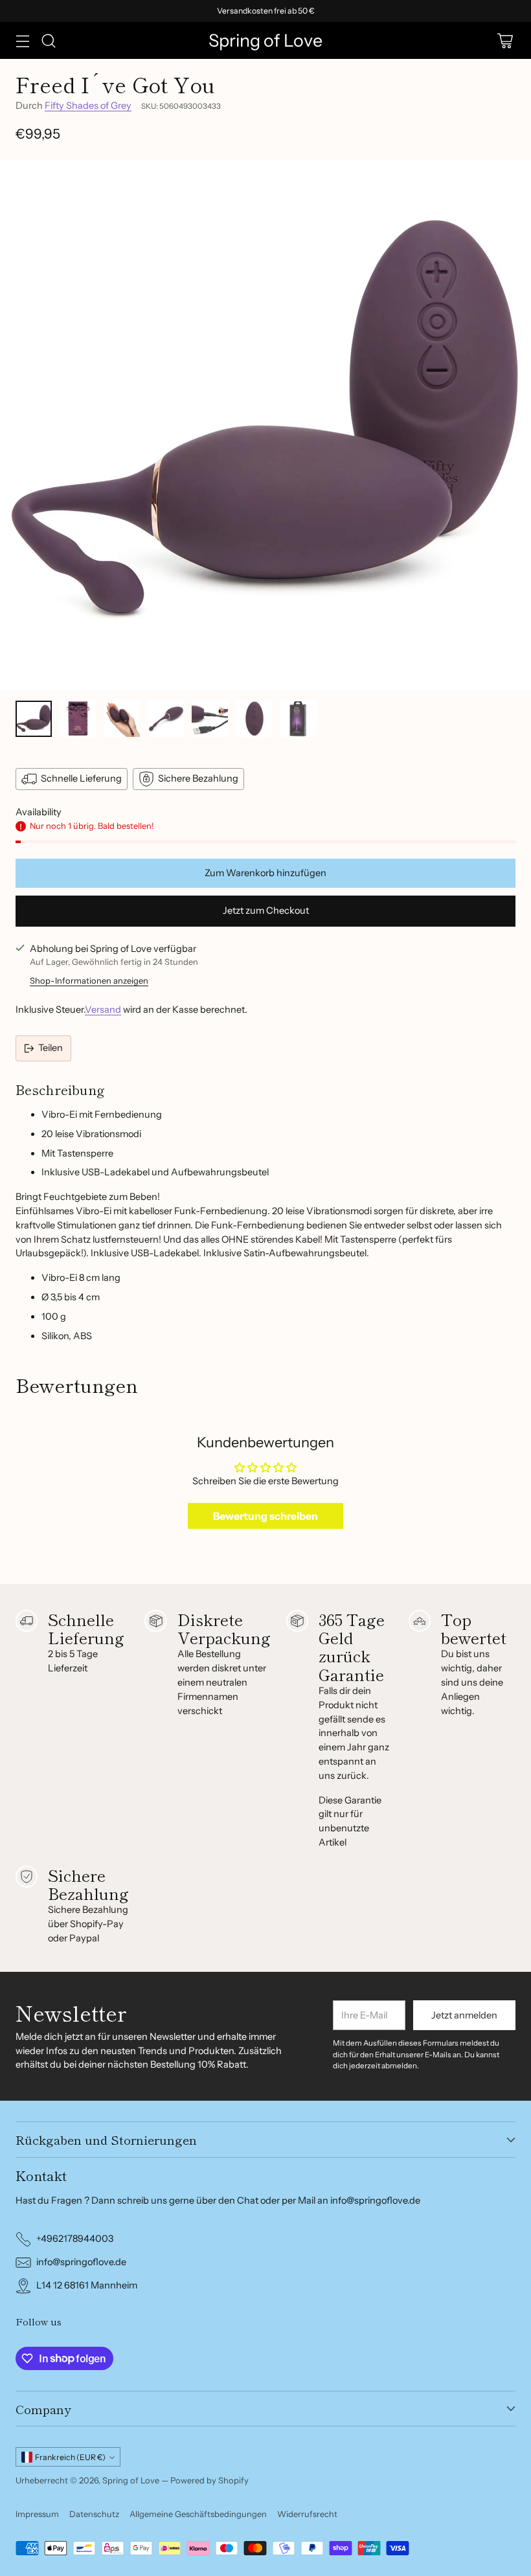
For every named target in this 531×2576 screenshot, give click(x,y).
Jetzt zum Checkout (266, 910)
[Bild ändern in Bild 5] (210, 719)
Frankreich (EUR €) (70, 2457)
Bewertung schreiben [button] (265, 1516)
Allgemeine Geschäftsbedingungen (198, 2514)
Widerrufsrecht (307, 2514)
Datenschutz (94, 2514)
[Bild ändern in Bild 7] (298, 719)
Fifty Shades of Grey (88, 106)
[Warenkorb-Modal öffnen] (505, 40)
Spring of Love (131, 2480)
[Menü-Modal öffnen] (22, 40)
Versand (103, 1010)
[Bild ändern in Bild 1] (34, 719)
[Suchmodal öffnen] (48, 40)
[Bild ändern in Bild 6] (254, 719)
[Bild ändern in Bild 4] (166, 719)
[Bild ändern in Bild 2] (78, 719)
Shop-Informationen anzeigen (89, 980)
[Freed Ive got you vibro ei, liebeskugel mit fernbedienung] (265, 425)
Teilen (51, 1048)
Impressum (37, 2514)
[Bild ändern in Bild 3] (122, 719)
